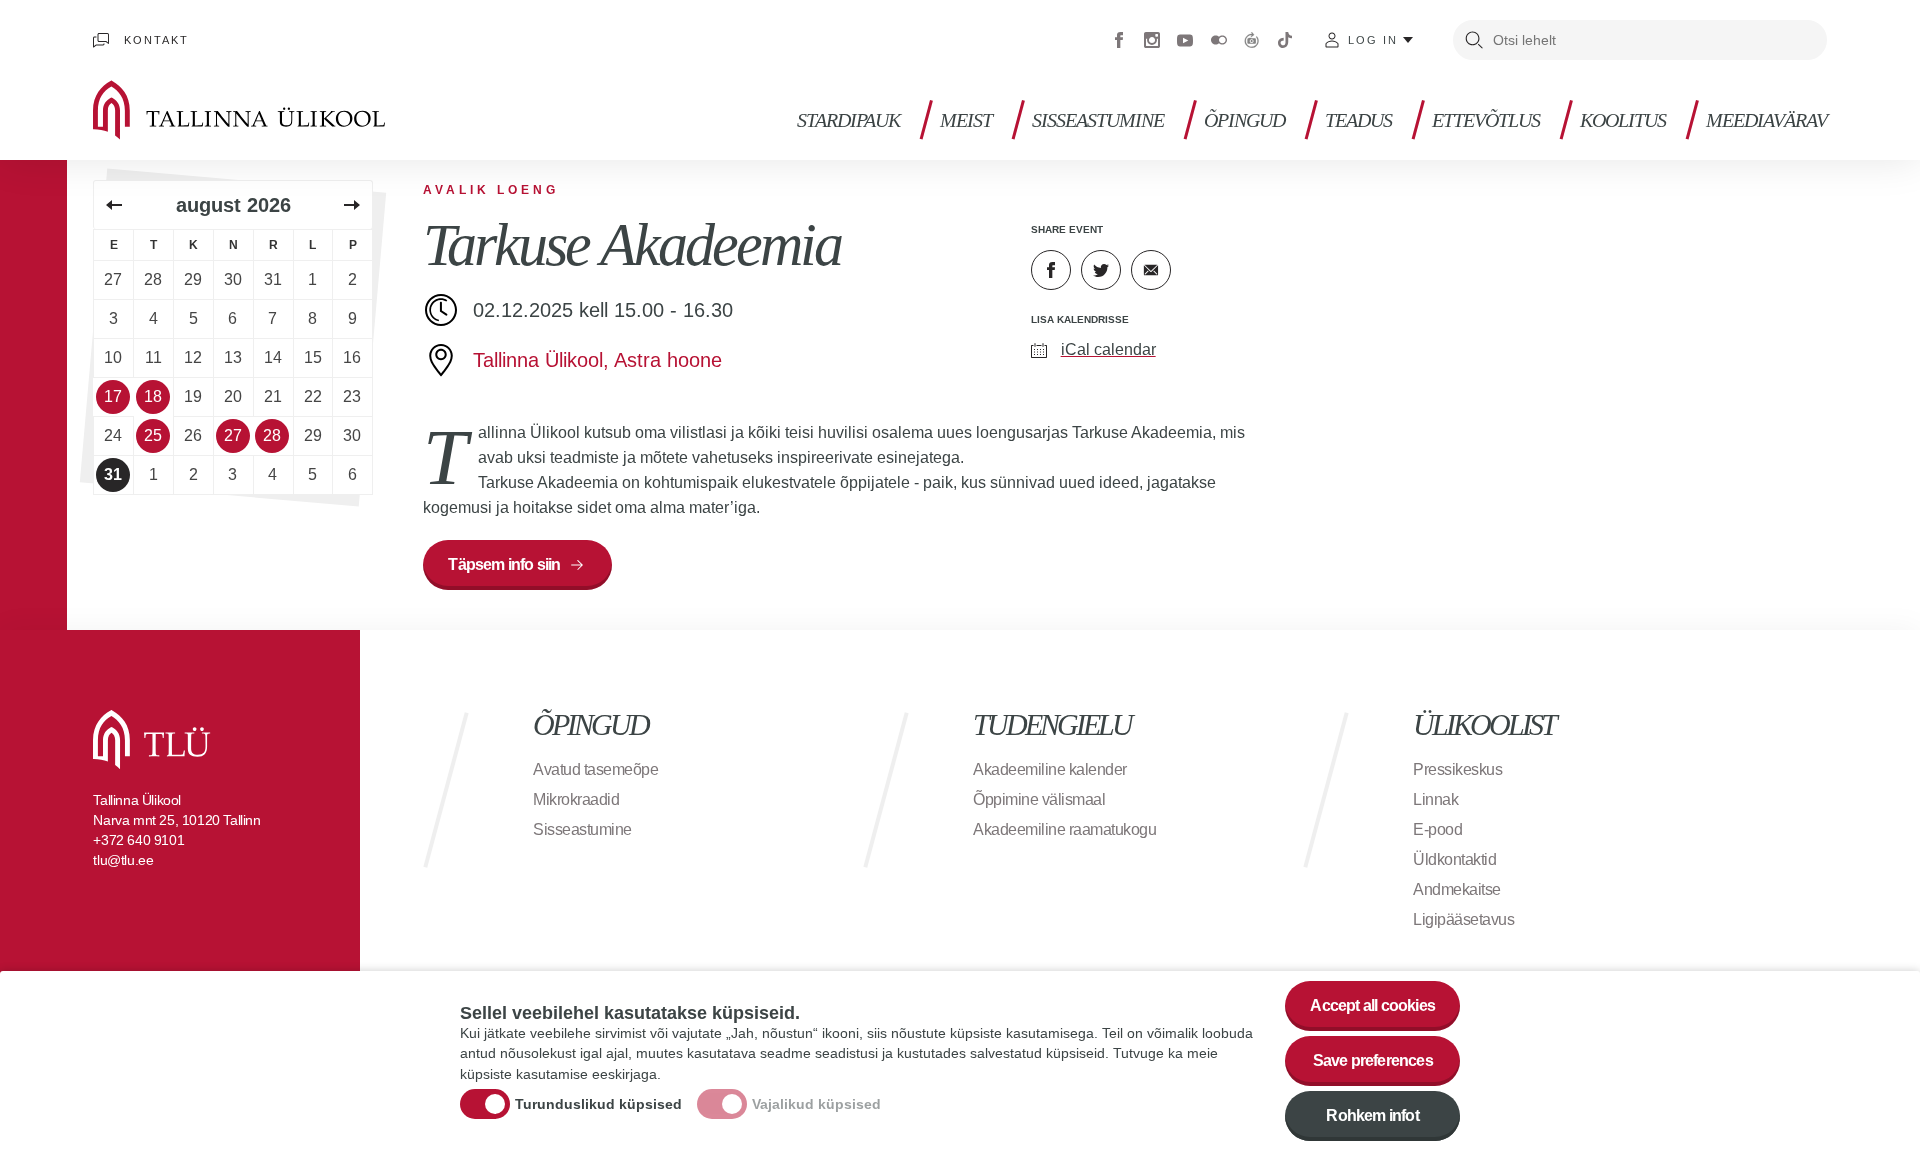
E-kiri (1151, 270)
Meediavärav (1766, 120)
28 (272, 435)
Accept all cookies (1372, 1005)
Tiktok (1285, 40)
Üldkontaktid (1454, 859)
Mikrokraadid (576, 799)
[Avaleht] (268, 110)
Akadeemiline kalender (1050, 769)
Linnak (1435, 799)
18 (153, 396)
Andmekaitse (1457, 889)
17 (113, 396)
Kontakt (156, 40)
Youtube (1185, 40)
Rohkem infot (1372, 1115)
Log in (1373, 40)
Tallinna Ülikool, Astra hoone (597, 360)
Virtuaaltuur (1252, 40)
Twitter (1101, 270)
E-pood (1437, 829)
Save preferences (1373, 1060)
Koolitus (1623, 120)
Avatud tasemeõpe (595, 769)
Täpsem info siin (504, 564)
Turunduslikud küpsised (598, 1104)
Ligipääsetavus (1463, 919)
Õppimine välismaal (1039, 799)
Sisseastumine (1098, 120)
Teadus (1358, 120)
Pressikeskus (1457, 769)
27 (233, 435)
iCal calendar (1108, 349)
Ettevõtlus (1486, 120)
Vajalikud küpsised (816, 1104)
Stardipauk (848, 120)
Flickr (1219, 40)
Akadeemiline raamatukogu (1064, 829)
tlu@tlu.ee (123, 860)
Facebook (1119, 40)
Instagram (1152, 40)
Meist (966, 120)
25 (153, 435)
